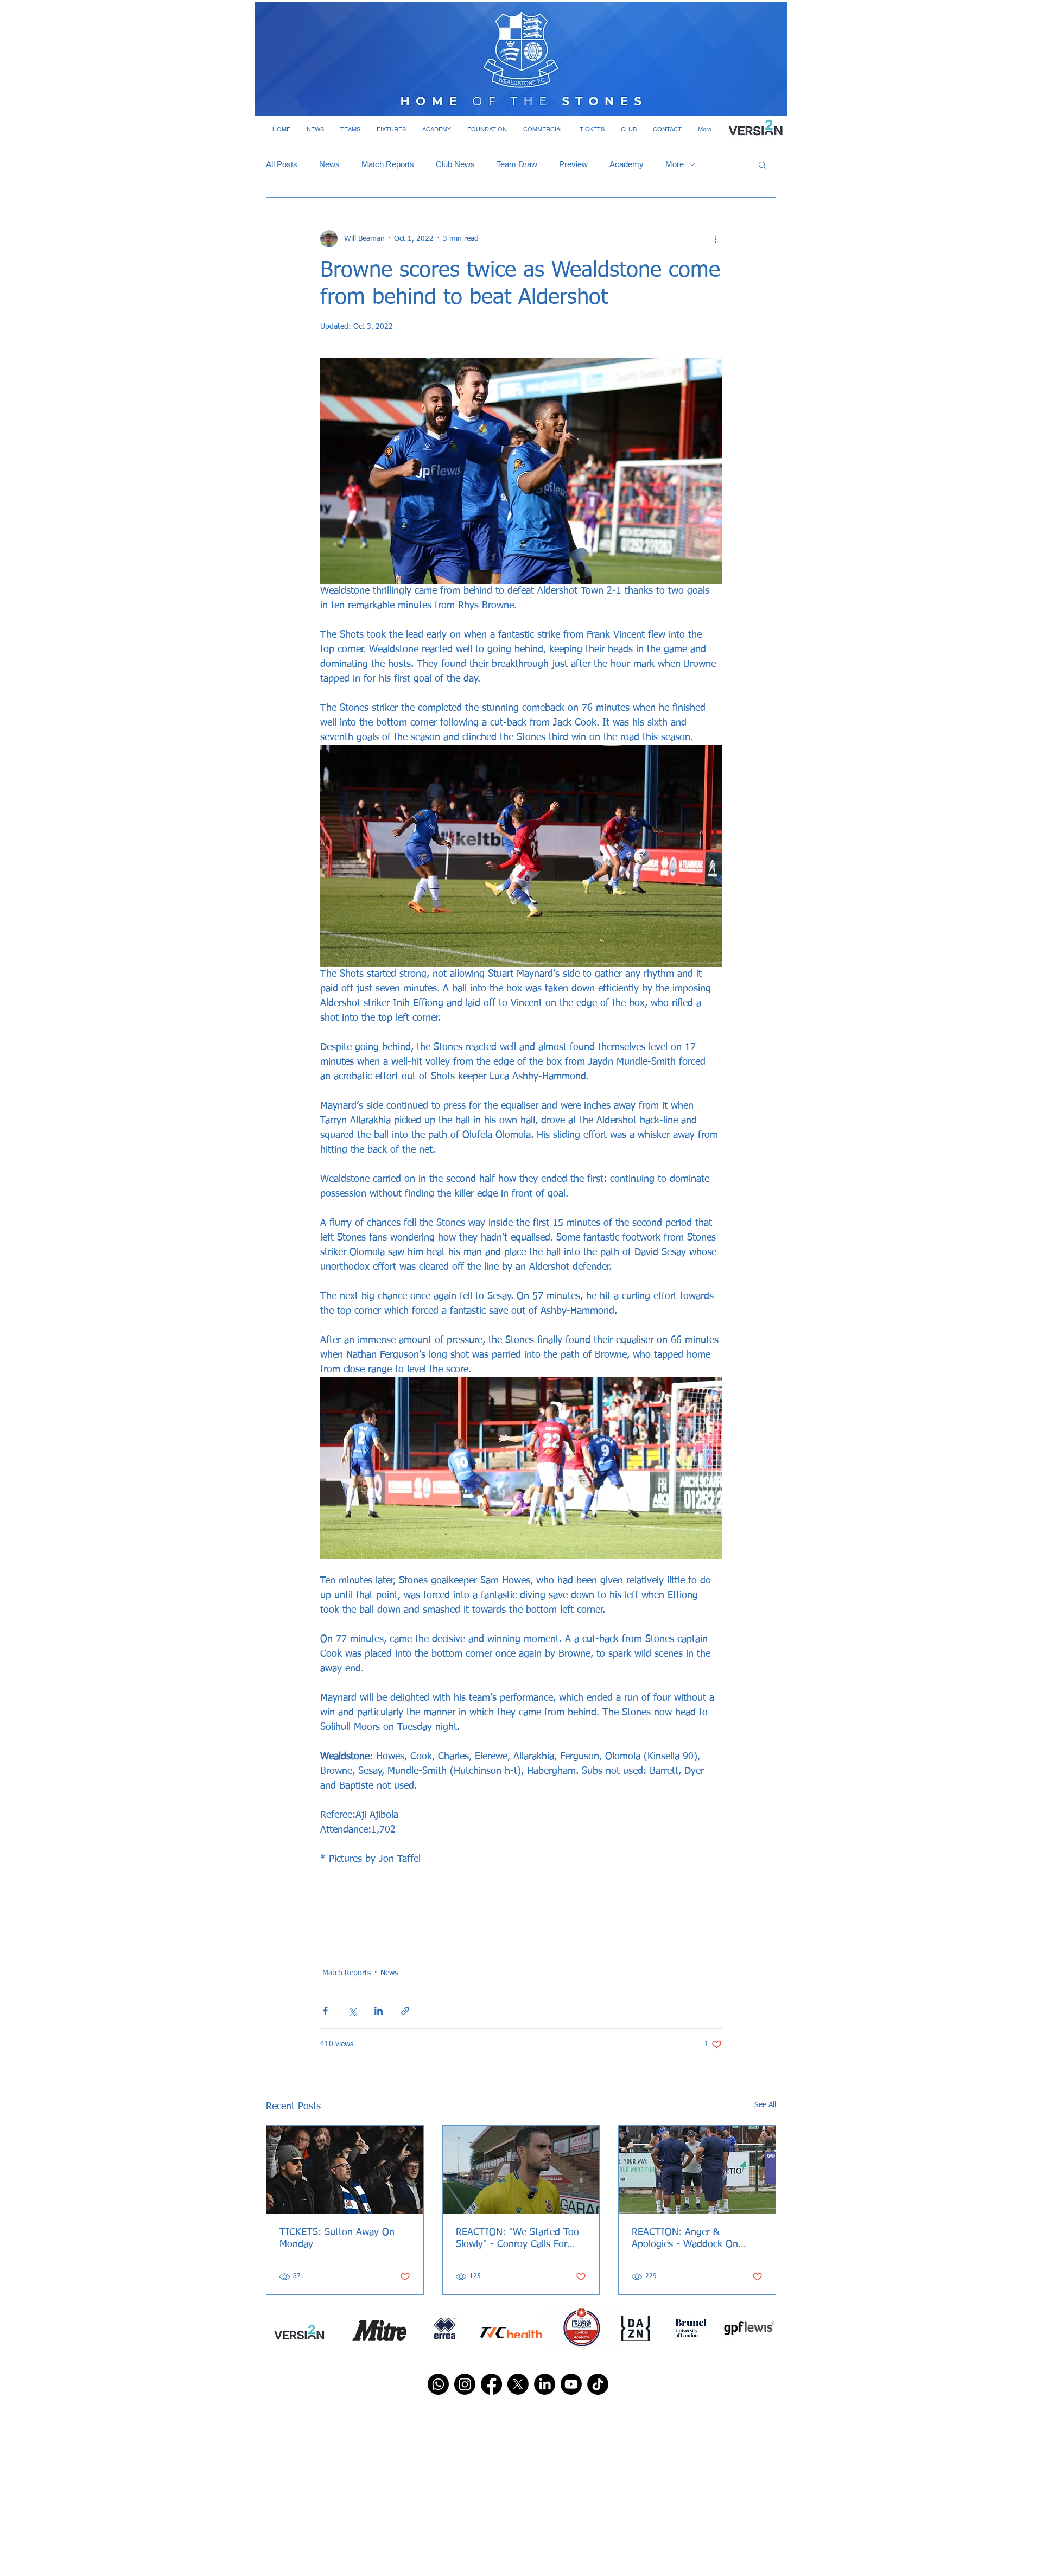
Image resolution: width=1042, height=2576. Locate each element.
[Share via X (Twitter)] (352, 2011)
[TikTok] (598, 2384)
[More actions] (715, 239)
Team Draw (517, 164)
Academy (627, 164)
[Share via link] (405, 2011)
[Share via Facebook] (325, 2011)
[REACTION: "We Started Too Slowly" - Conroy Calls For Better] (521, 2170)
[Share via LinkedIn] (379, 2011)
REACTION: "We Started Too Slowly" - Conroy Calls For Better (517, 2239)
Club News (455, 164)
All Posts (282, 164)
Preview (573, 164)
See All (765, 2105)
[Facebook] (491, 2384)
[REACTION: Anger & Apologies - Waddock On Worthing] (697, 2170)
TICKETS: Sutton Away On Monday (337, 2238)
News (329, 164)
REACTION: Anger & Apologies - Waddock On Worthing (685, 2239)
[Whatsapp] (438, 2384)
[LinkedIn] (545, 2384)
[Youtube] (571, 2384)
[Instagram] (465, 2384)
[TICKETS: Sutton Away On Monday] (345, 2170)
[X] (518, 2384)
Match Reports (388, 164)
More (675, 164)
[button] (315, 129)
